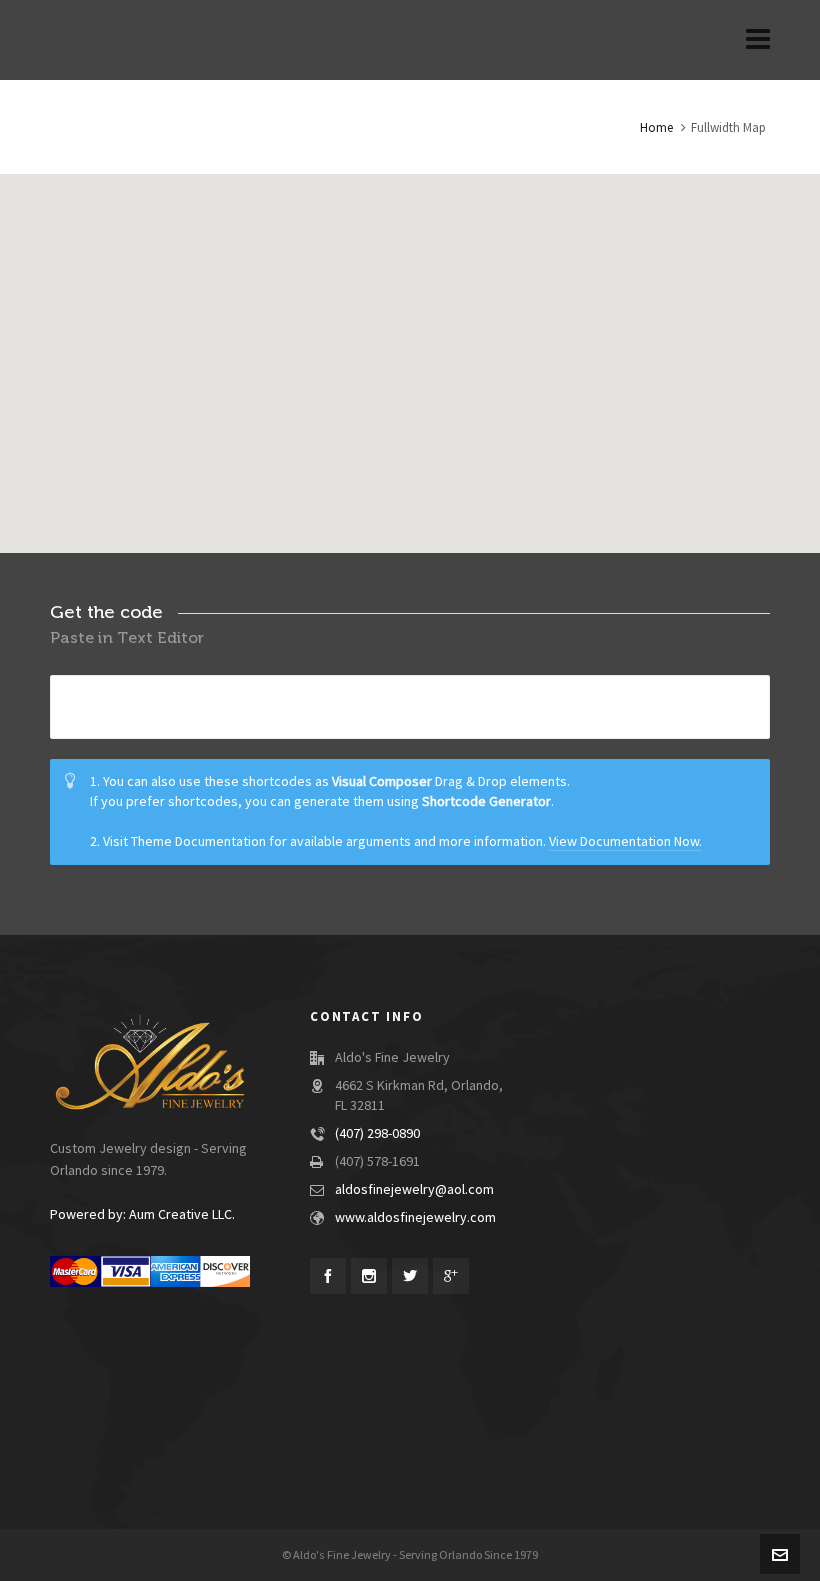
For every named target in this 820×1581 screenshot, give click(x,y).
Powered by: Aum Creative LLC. (142, 1215)
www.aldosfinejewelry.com (415, 1218)
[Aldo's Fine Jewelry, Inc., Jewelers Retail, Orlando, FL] (340, 1384)
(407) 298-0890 (377, 1134)
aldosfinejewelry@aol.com (414, 1190)
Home (656, 128)
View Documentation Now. (625, 842)
